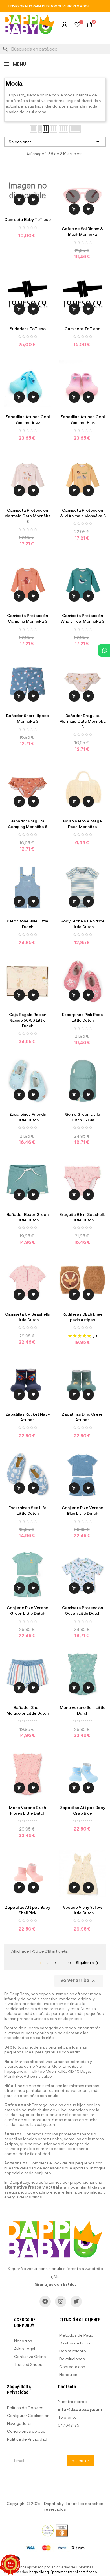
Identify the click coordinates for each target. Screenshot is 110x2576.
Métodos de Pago (76, 2335)
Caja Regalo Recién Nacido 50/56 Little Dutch (28, 1020)
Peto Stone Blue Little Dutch (27, 924)
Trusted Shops (28, 2364)
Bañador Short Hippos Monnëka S (27, 718)
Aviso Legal (25, 2349)
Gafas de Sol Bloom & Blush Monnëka (82, 231)
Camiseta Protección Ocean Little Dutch (82, 1610)
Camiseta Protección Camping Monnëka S (27, 618)
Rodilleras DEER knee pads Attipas (82, 1317)
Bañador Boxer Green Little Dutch (27, 1217)
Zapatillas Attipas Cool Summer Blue (27, 419)
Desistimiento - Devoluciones (74, 2355)
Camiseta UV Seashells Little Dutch (27, 1317)
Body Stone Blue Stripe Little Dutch (83, 924)
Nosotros (23, 2341)
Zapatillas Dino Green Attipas (82, 1417)
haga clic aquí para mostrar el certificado (63, 2572)
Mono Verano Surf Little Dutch (83, 1710)
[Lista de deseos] (77, 25)
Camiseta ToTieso (82, 329)
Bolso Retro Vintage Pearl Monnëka (82, 824)
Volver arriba (79, 1981)
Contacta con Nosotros (72, 2370)
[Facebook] (45, 2301)
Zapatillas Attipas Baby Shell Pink (28, 1910)
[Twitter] (76, 2301)
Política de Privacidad (27, 2439)
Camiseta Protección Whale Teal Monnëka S (82, 618)
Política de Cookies (25, 2408)
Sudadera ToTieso (28, 329)
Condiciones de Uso (26, 2431)
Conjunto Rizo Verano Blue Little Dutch (82, 1510)
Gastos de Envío (75, 2343)
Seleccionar (55, 142)
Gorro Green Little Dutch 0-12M (82, 1117)
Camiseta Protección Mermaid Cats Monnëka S (27, 516)
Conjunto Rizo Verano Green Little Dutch (27, 1610)
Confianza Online (30, 2356)
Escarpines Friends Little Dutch (28, 1117)
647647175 (69, 2425)
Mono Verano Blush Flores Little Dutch (27, 1810)
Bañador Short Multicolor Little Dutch (27, 1710)
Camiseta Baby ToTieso (27, 219)
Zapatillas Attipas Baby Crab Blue (83, 1810)
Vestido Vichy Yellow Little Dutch (82, 1910)
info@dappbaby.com (80, 2409)
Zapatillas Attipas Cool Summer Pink (82, 419)
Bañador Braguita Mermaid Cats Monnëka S (82, 721)
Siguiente (88, 1963)
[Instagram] (61, 2301)
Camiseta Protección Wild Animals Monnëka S (83, 513)
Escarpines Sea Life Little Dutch (27, 1510)
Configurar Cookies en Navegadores (28, 2419)
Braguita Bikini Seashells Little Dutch (82, 1217)
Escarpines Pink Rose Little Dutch (82, 1017)
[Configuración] (65, 26)
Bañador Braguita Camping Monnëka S (28, 824)
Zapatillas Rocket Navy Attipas (28, 1417)
